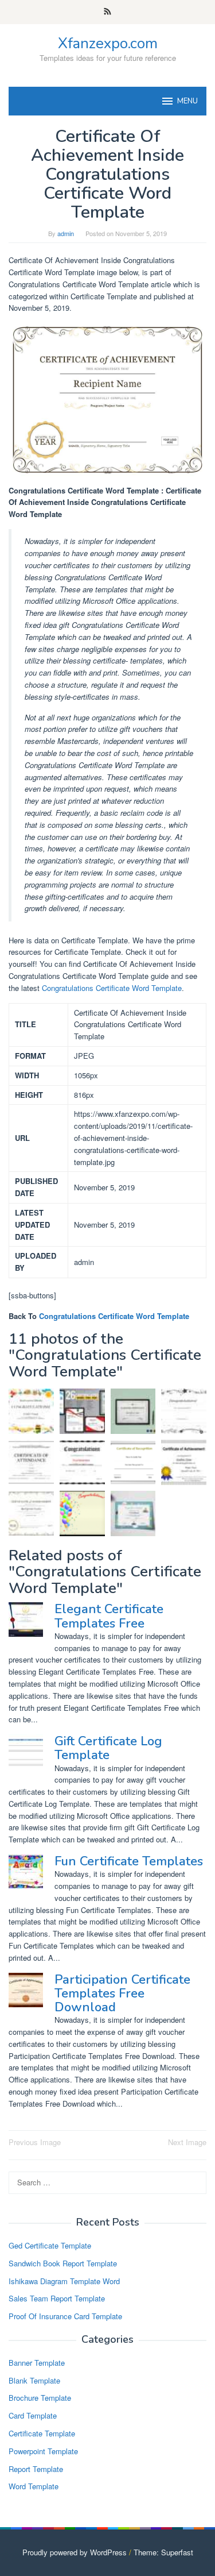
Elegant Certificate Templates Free (109, 1616)
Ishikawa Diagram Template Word (64, 2281)
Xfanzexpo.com (108, 43)
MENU (187, 101)
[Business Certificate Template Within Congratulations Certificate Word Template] (133, 1411)
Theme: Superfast (163, 2552)
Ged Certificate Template (50, 2245)
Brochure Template (40, 2398)
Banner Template (37, 2363)
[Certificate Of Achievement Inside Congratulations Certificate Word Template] (31, 1513)
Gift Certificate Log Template (108, 1748)
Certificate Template (42, 2433)
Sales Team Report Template (57, 2298)
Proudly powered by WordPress (75, 2552)
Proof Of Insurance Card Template (65, 2316)
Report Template (36, 2469)
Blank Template (34, 2380)
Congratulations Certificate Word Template (112, 988)
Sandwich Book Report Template (63, 2263)
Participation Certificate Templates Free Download (122, 1993)
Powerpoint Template (43, 2451)
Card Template (33, 2415)
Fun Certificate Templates (129, 1861)
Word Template (34, 2486)
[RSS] (107, 12)
